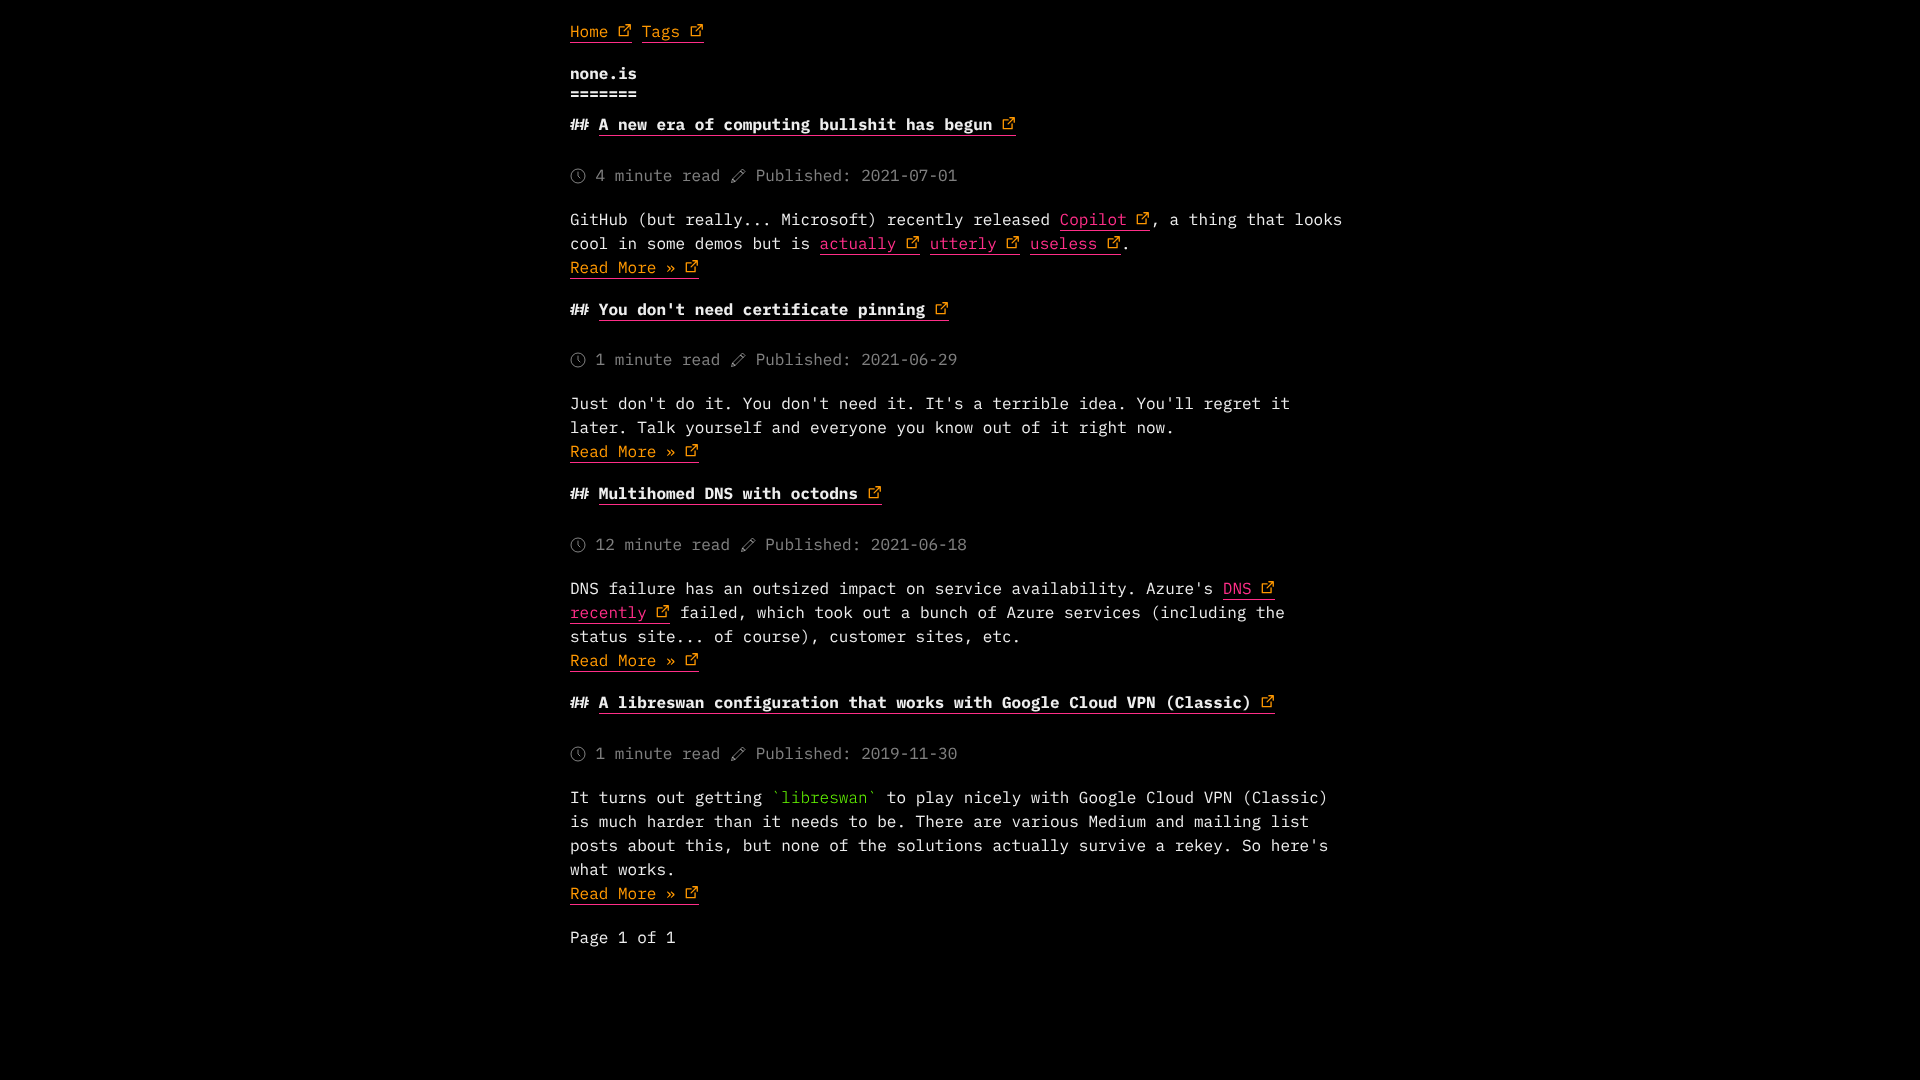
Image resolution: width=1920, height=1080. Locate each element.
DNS (1237, 589)
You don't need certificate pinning (762, 310)
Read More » (623, 268)
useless (1063, 244)
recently (608, 613)
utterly (963, 244)
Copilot (1093, 220)
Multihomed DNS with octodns (728, 494)
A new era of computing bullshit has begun (796, 125)
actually (858, 244)
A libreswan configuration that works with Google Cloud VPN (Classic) (925, 703)
